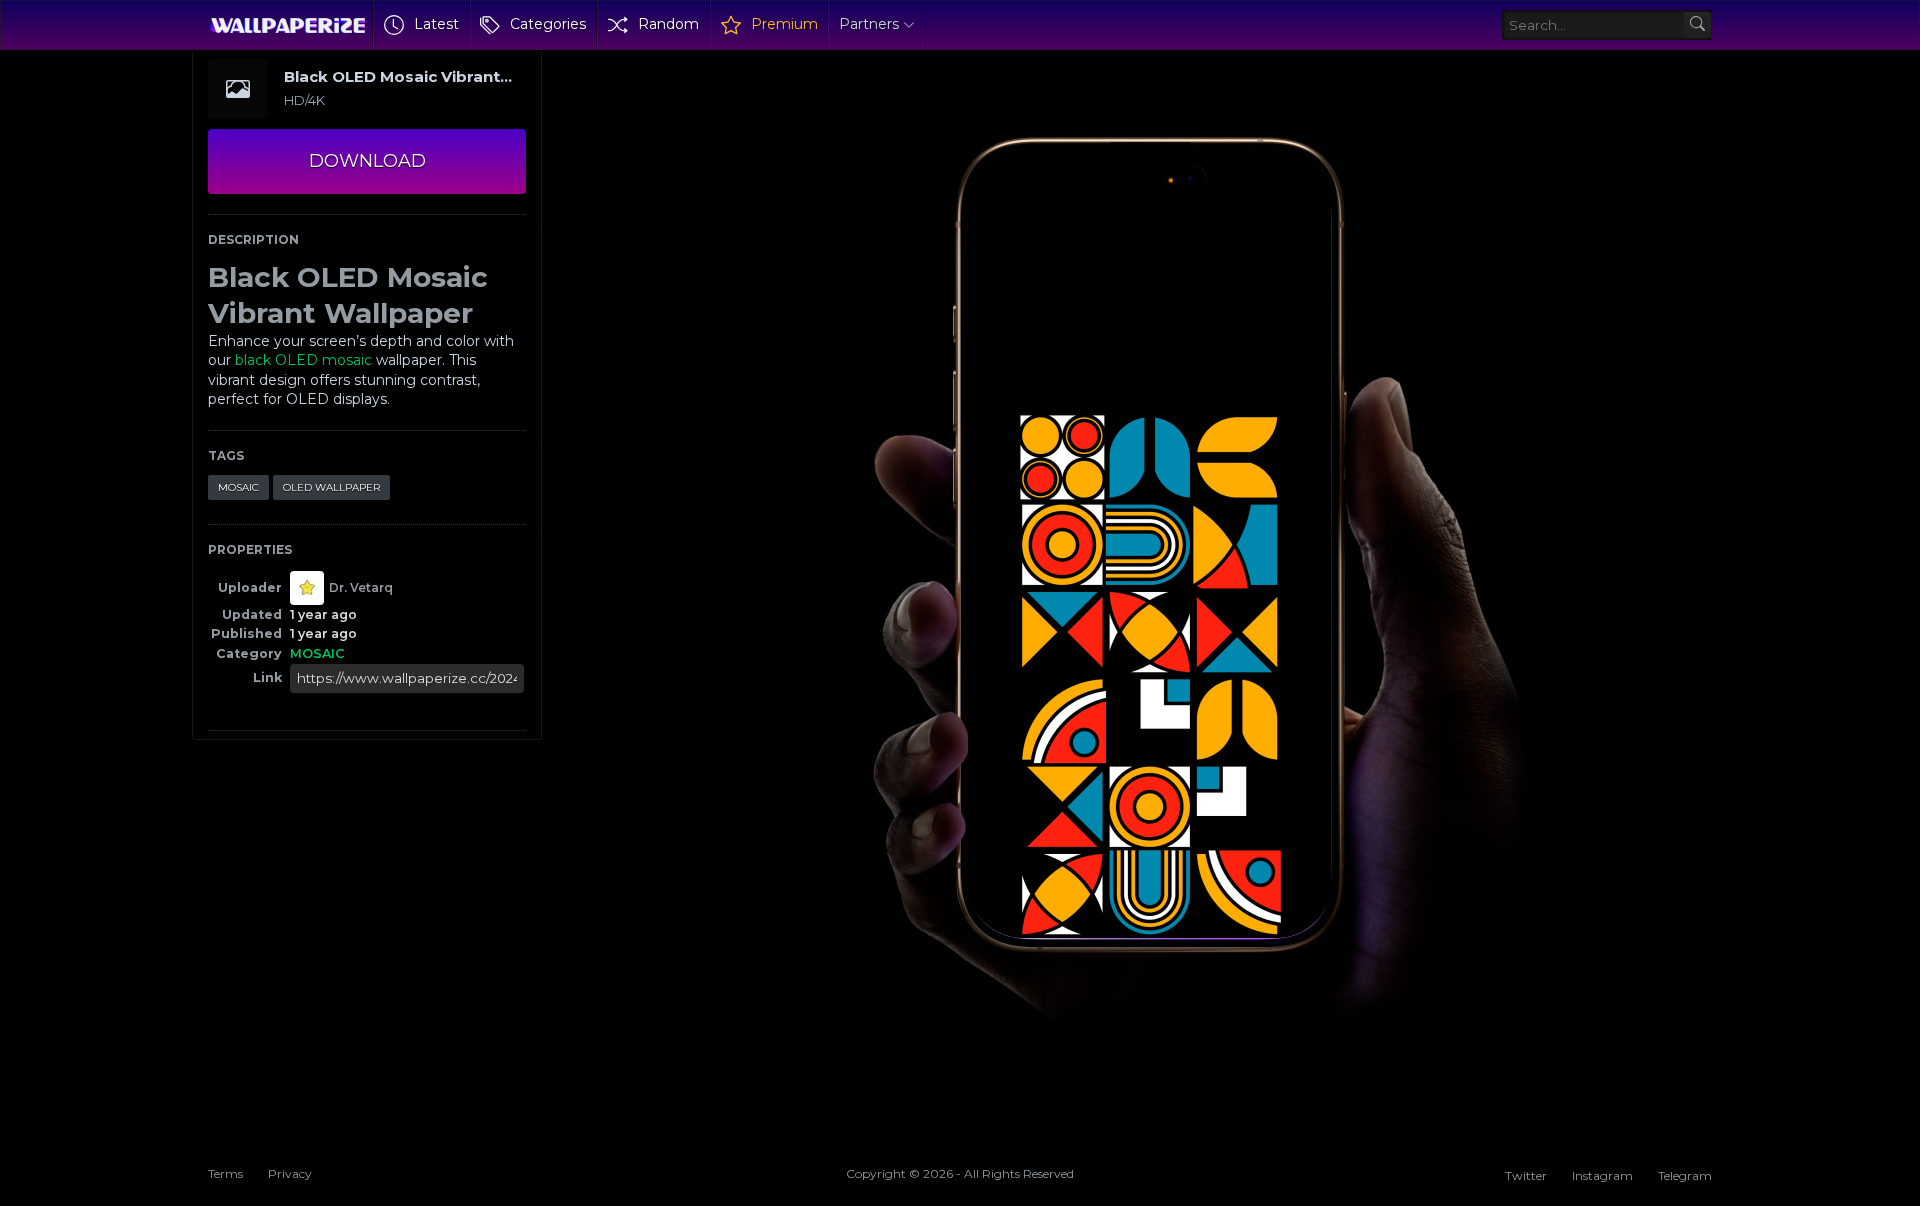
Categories (548, 24)
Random (668, 24)
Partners (869, 24)
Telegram (1685, 1175)
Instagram (1602, 1175)
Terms (225, 1173)
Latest (436, 24)
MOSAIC (238, 487)
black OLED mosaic (303, 360)
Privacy (290, 1173)
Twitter (1526, 1175)
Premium (784, 24)
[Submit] (1697, 25)
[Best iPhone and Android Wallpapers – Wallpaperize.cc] (287, 25)
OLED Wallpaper (331, 487)
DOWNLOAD (367, 161)
